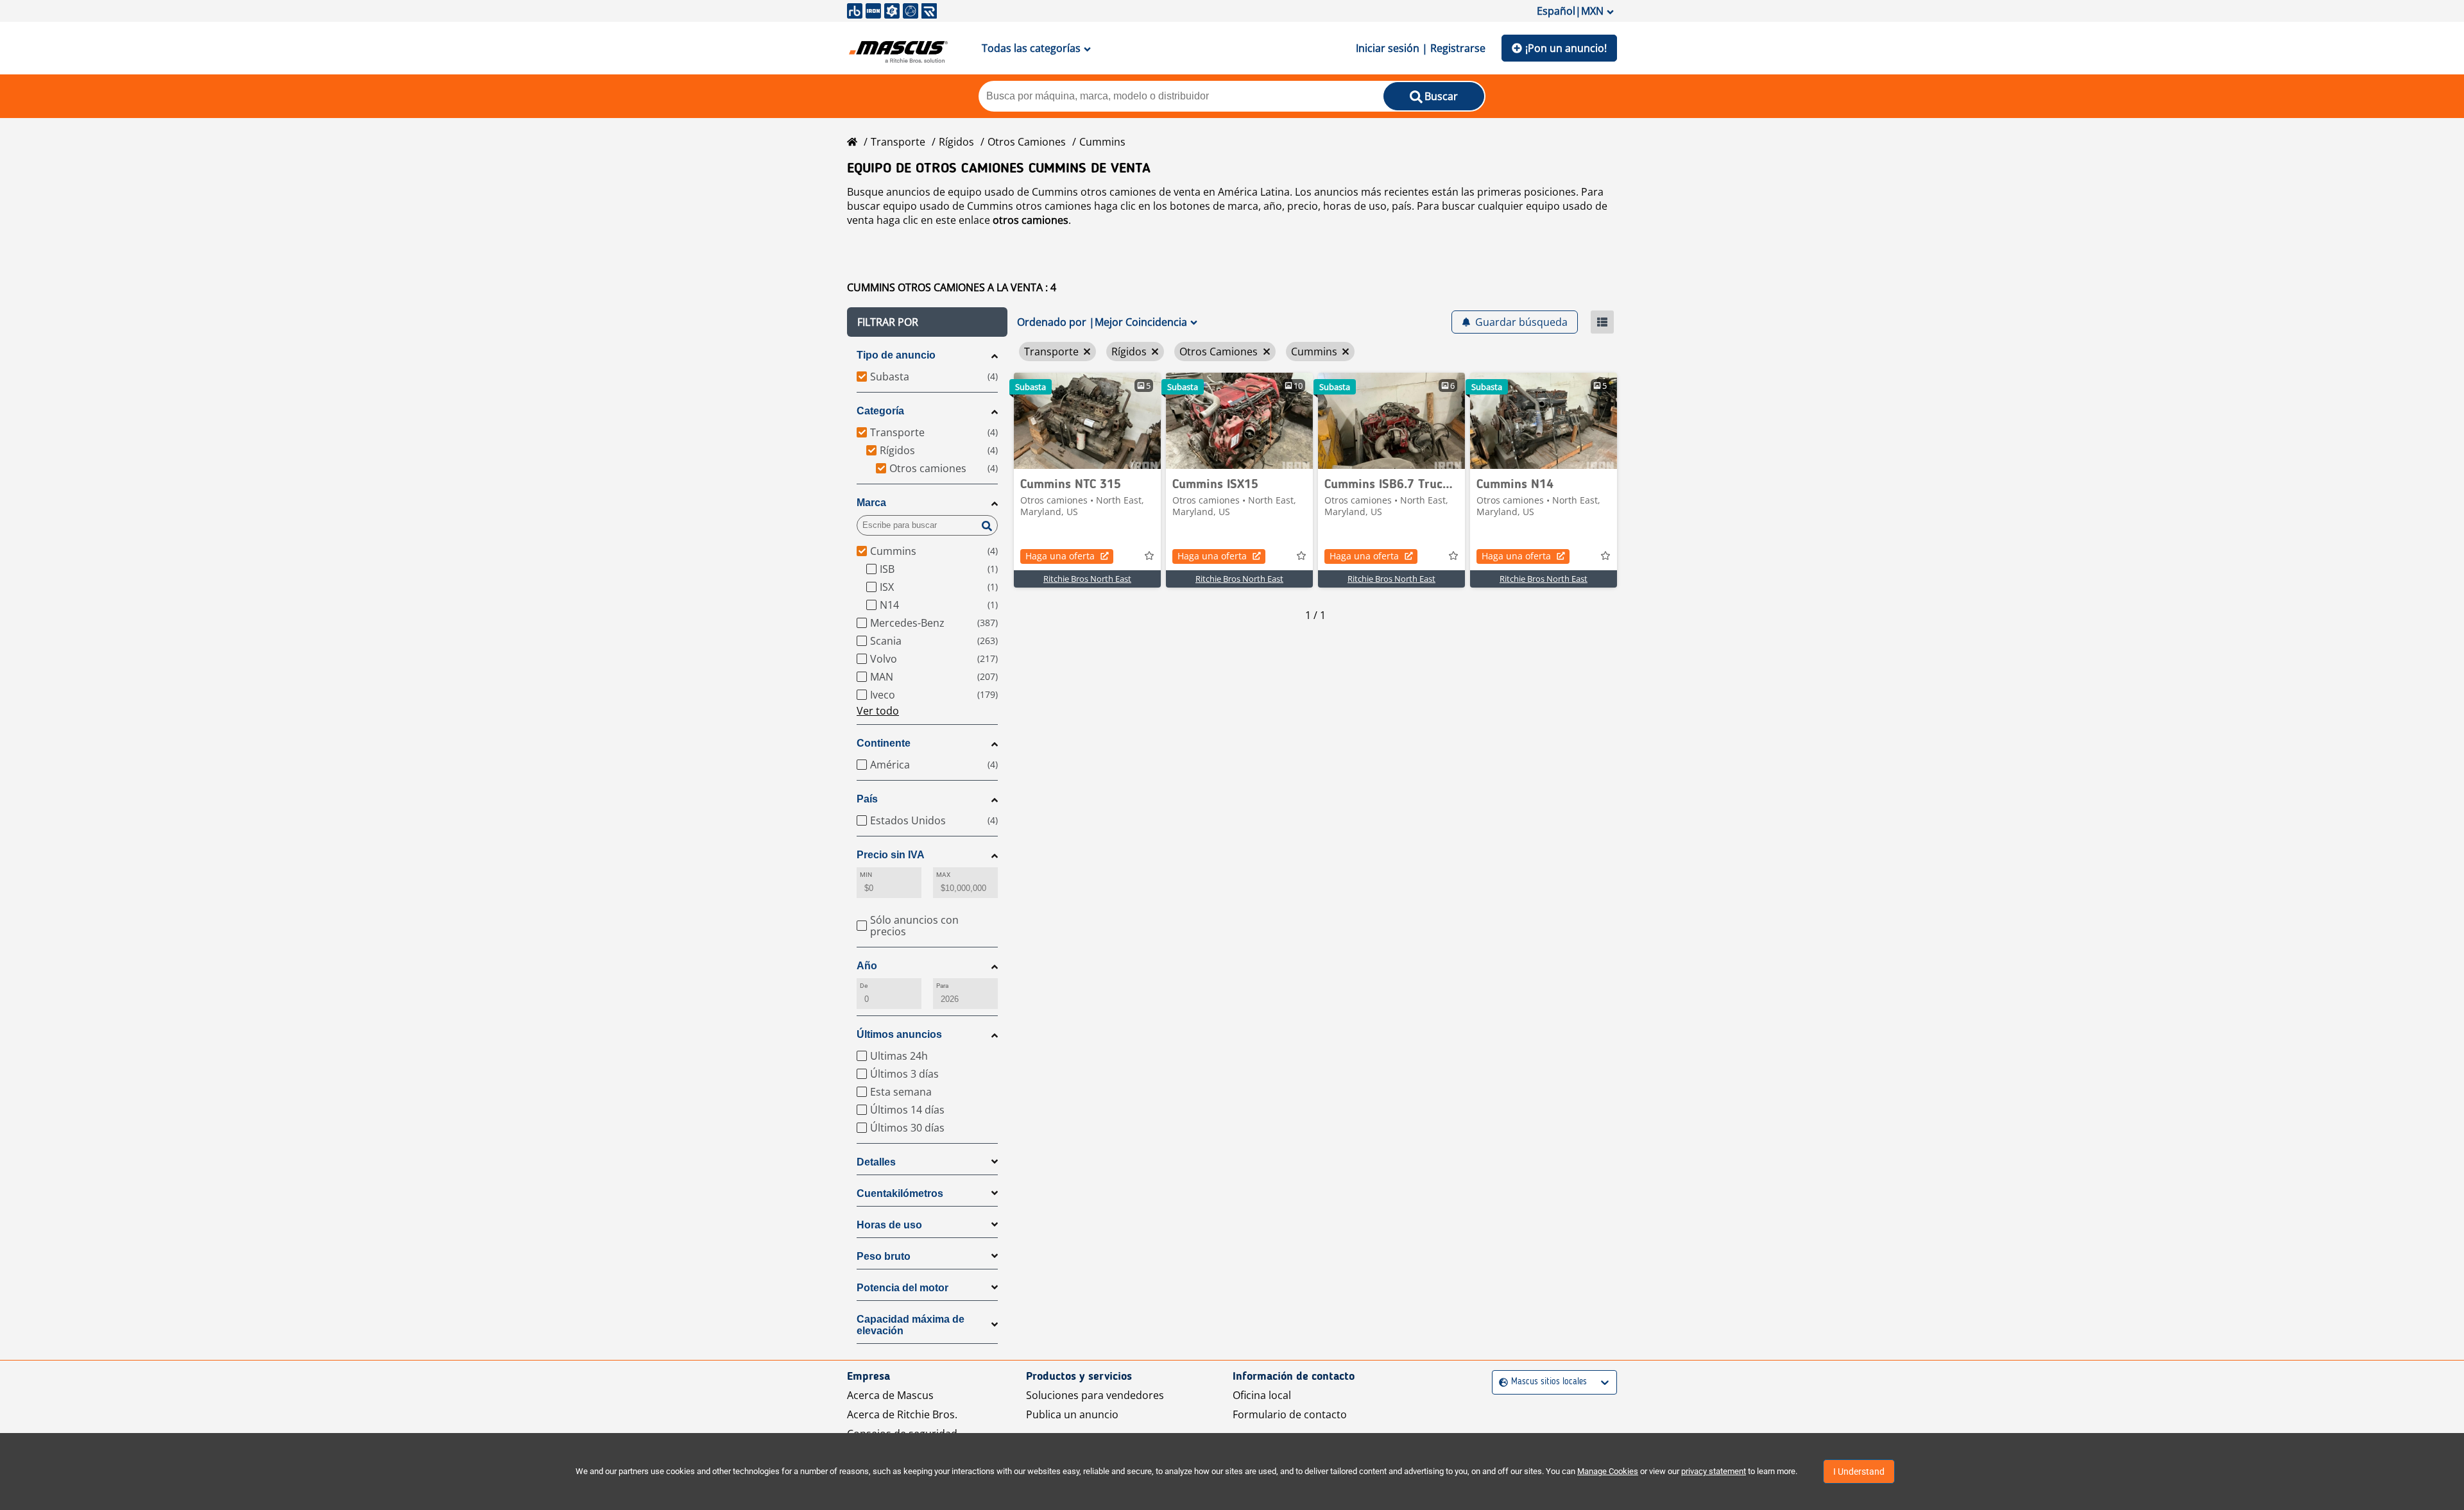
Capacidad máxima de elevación (911, 1325)
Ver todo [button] (878, 711)
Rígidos (956, 142)
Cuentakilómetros (900, 1193)
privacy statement (1714, 1471)
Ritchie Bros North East (1087, 579)
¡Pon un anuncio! (1566, 48)
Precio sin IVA (891, 855)
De (864, 986)
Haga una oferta (1060, 556)
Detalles (876, 1162)
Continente (884, 743)
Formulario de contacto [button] (1290, 1414)
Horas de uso (889, 1225)
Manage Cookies (1608, 1471)
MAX (943, 875)
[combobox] (1501, 1382)
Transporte (898, 142)
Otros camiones (1027, 142)
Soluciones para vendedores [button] (1095, 1395)
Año (867, 966)
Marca (871, 503)
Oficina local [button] (1262, 1395)
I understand (1859, 1472)
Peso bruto (884, 1256)
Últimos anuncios (899, 1034)
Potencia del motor (903, 1288)
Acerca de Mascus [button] (890, 1395)
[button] (927, 322)
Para (942, 986)
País (867, 799)
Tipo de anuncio (896, 355)
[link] (1087, 421)
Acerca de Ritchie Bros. (902, 1414)
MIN (866, 875)
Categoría (880, 411)
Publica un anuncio (1072, 1414)
